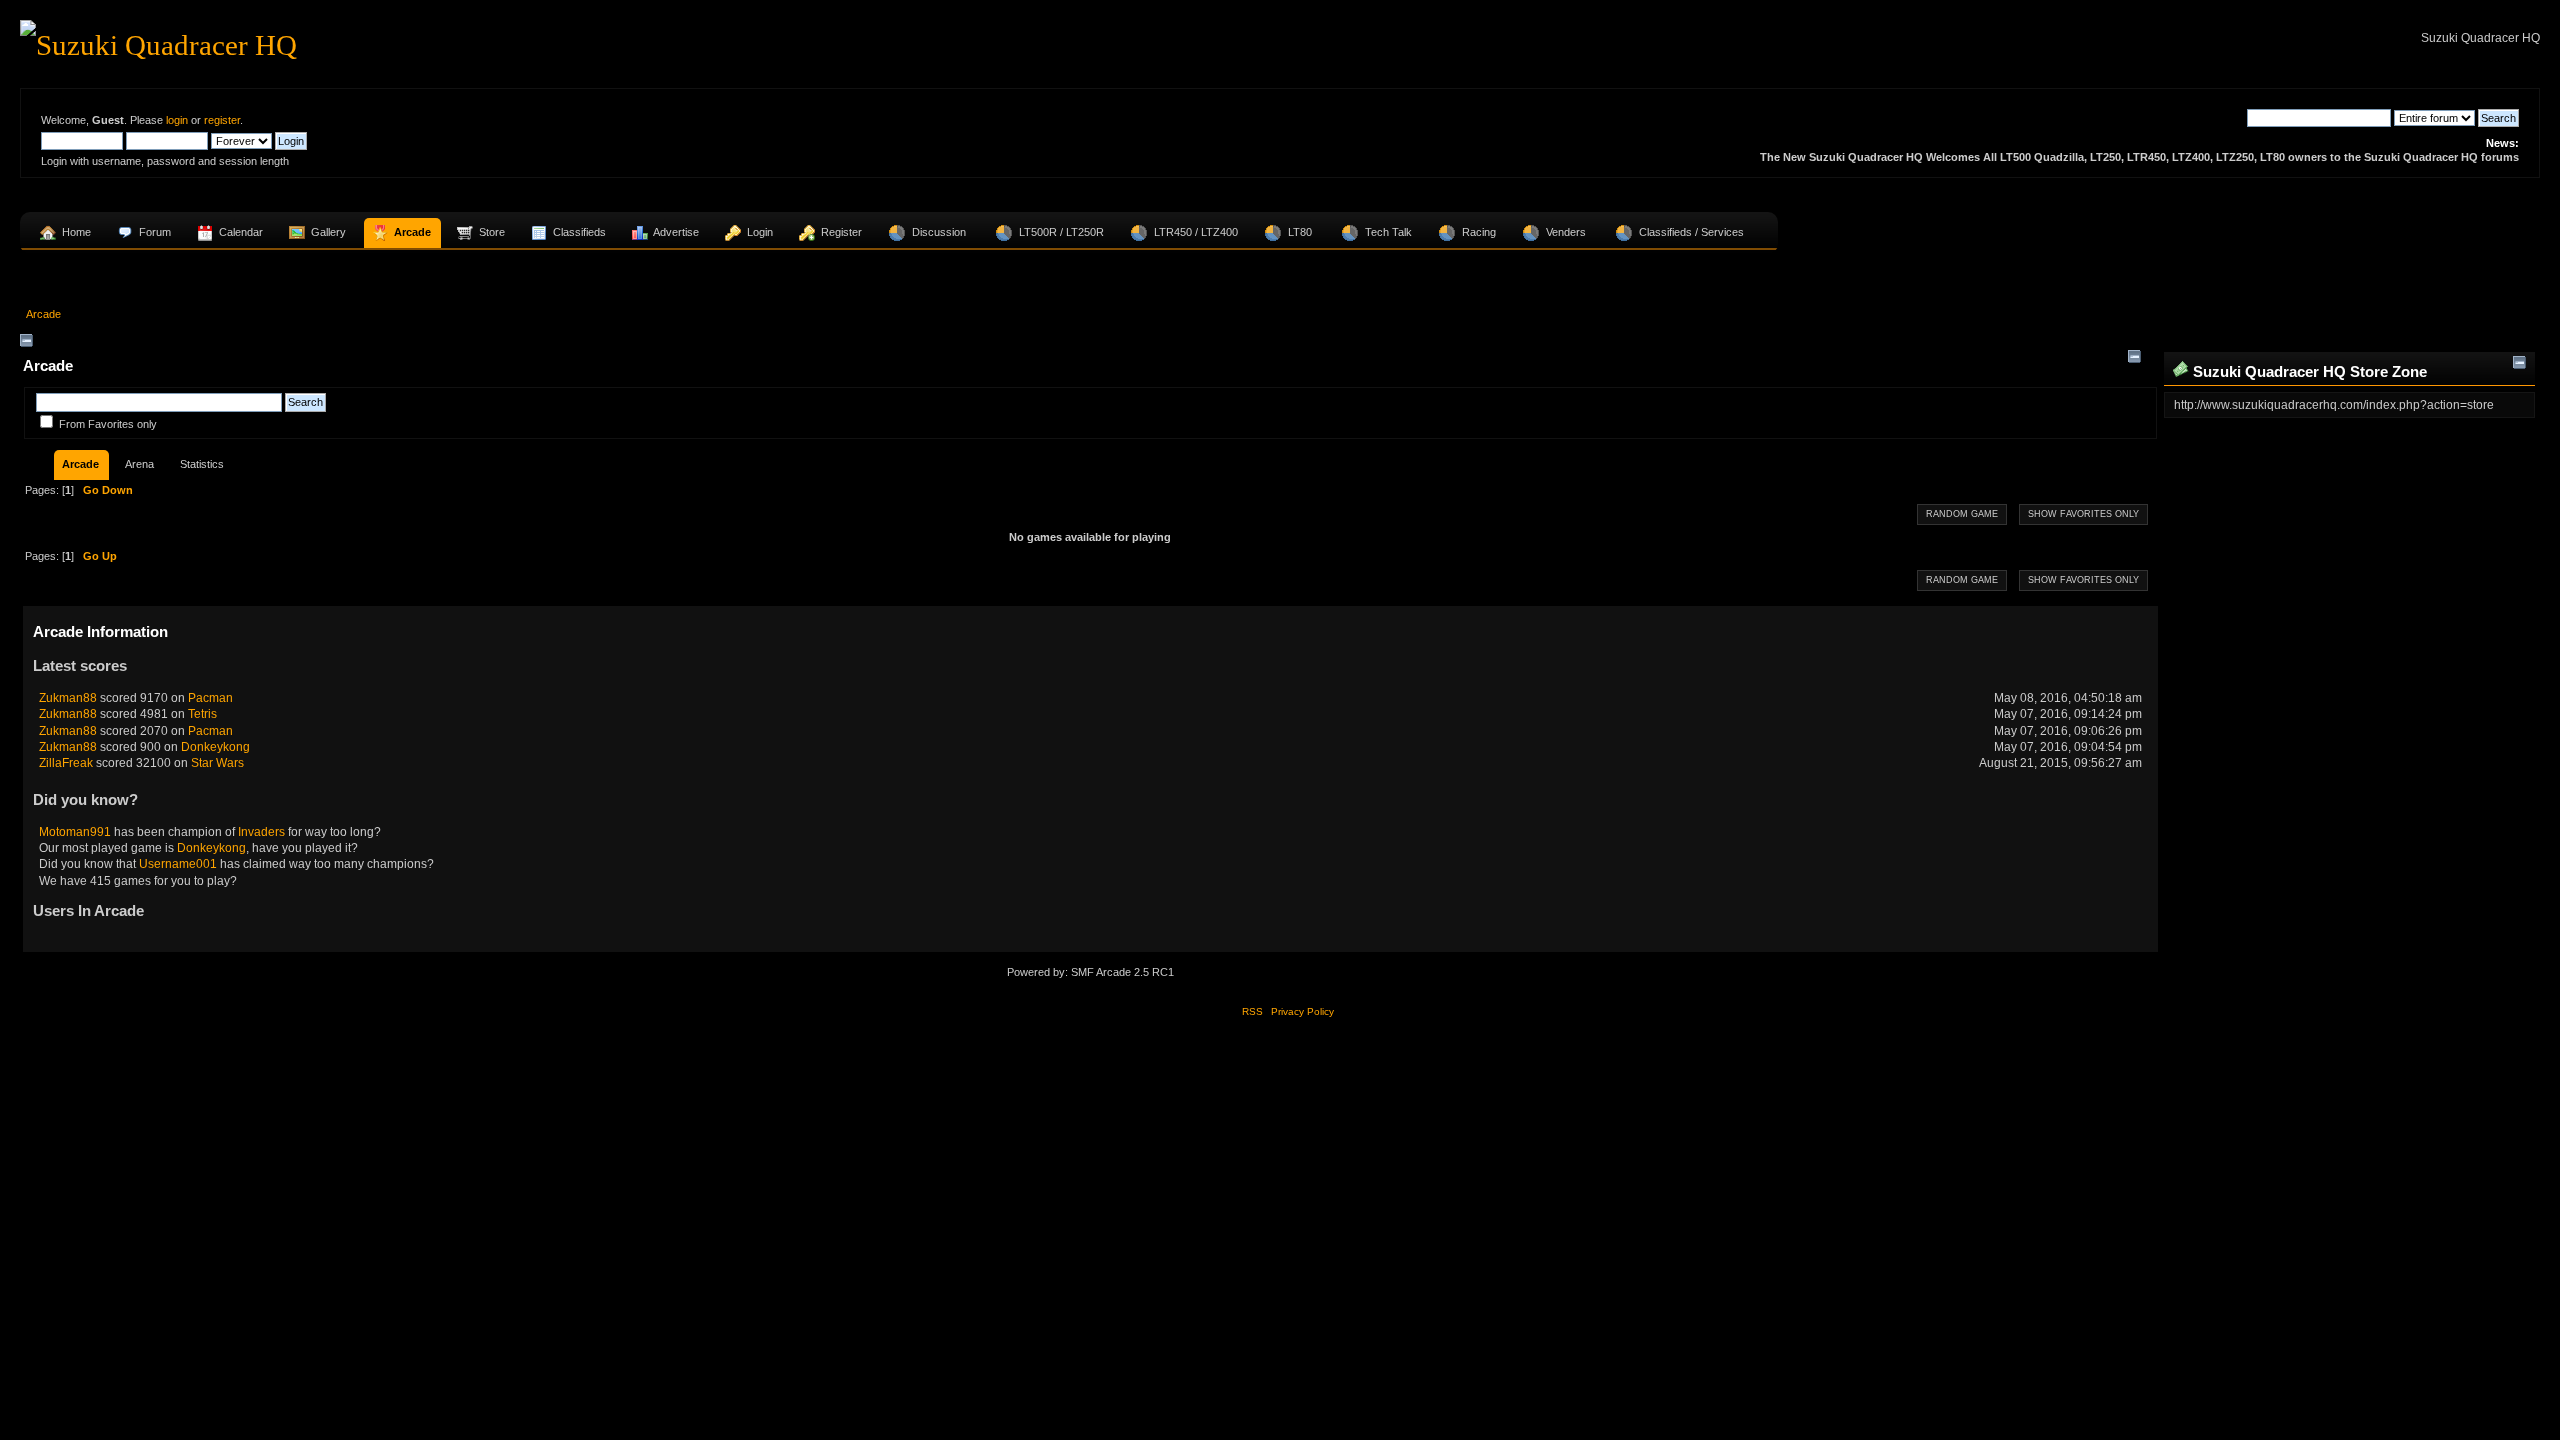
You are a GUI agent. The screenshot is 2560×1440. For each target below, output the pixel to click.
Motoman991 (75, 832)
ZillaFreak (66, 763)
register (222, 120)
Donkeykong (215, 747)
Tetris (202, 714)
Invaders (261, 832)
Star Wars (217, 763)
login (177, 120)
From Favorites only (108, 424)
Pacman (210, 698)
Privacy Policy (1302, 1011)
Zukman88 (68, 698)
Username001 (178, 864)
